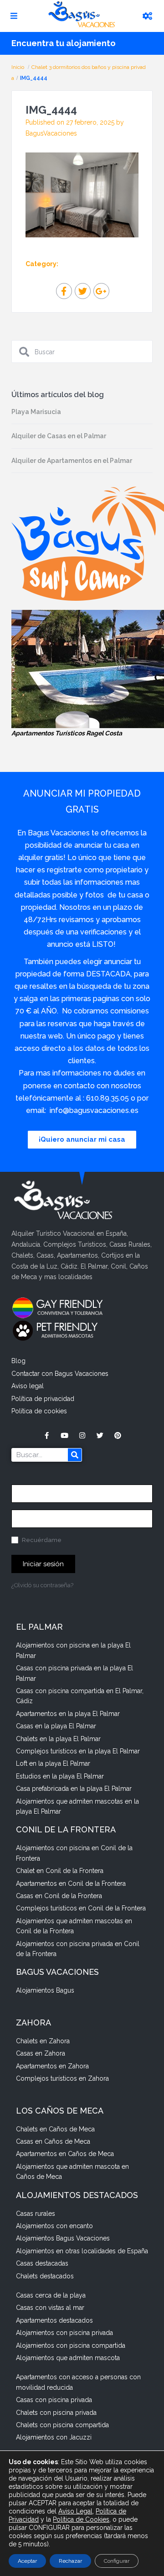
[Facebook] (47, 1435)
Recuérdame (41, 1540)
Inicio (18, 67)
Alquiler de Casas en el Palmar (59, 436)
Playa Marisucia (36, 412)
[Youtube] (64, 1435)
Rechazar (70, 2561)
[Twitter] (100, 1435)
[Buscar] (75, 1455)
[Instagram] (82, 1435)
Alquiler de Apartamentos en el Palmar (72, 461)
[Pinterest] (118, 1435)
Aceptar (27, 2561)
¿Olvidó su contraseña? (42, 1585)
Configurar (117, 2561)
